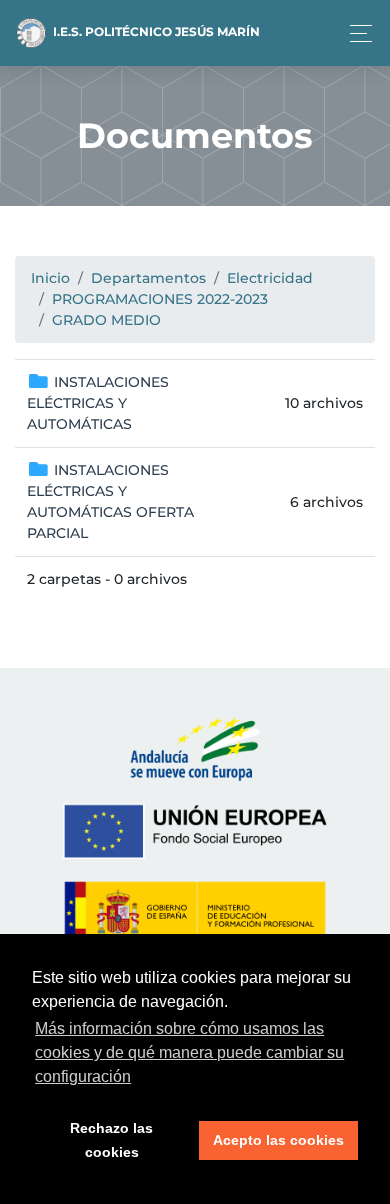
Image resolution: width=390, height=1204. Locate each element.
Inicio (50, 278)
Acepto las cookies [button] (278, 1140)
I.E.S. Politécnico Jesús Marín (155, 31)
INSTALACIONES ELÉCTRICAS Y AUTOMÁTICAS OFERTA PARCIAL (110, 501)
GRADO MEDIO (106, 320)
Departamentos (148, 278)
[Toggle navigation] (355, 33)
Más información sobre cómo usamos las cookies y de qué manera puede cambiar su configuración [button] (189, 1052)
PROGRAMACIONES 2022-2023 (160, 299)
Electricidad (270, 278)
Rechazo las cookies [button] (111, 1140)
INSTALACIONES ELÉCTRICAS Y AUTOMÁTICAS (98, 403)
